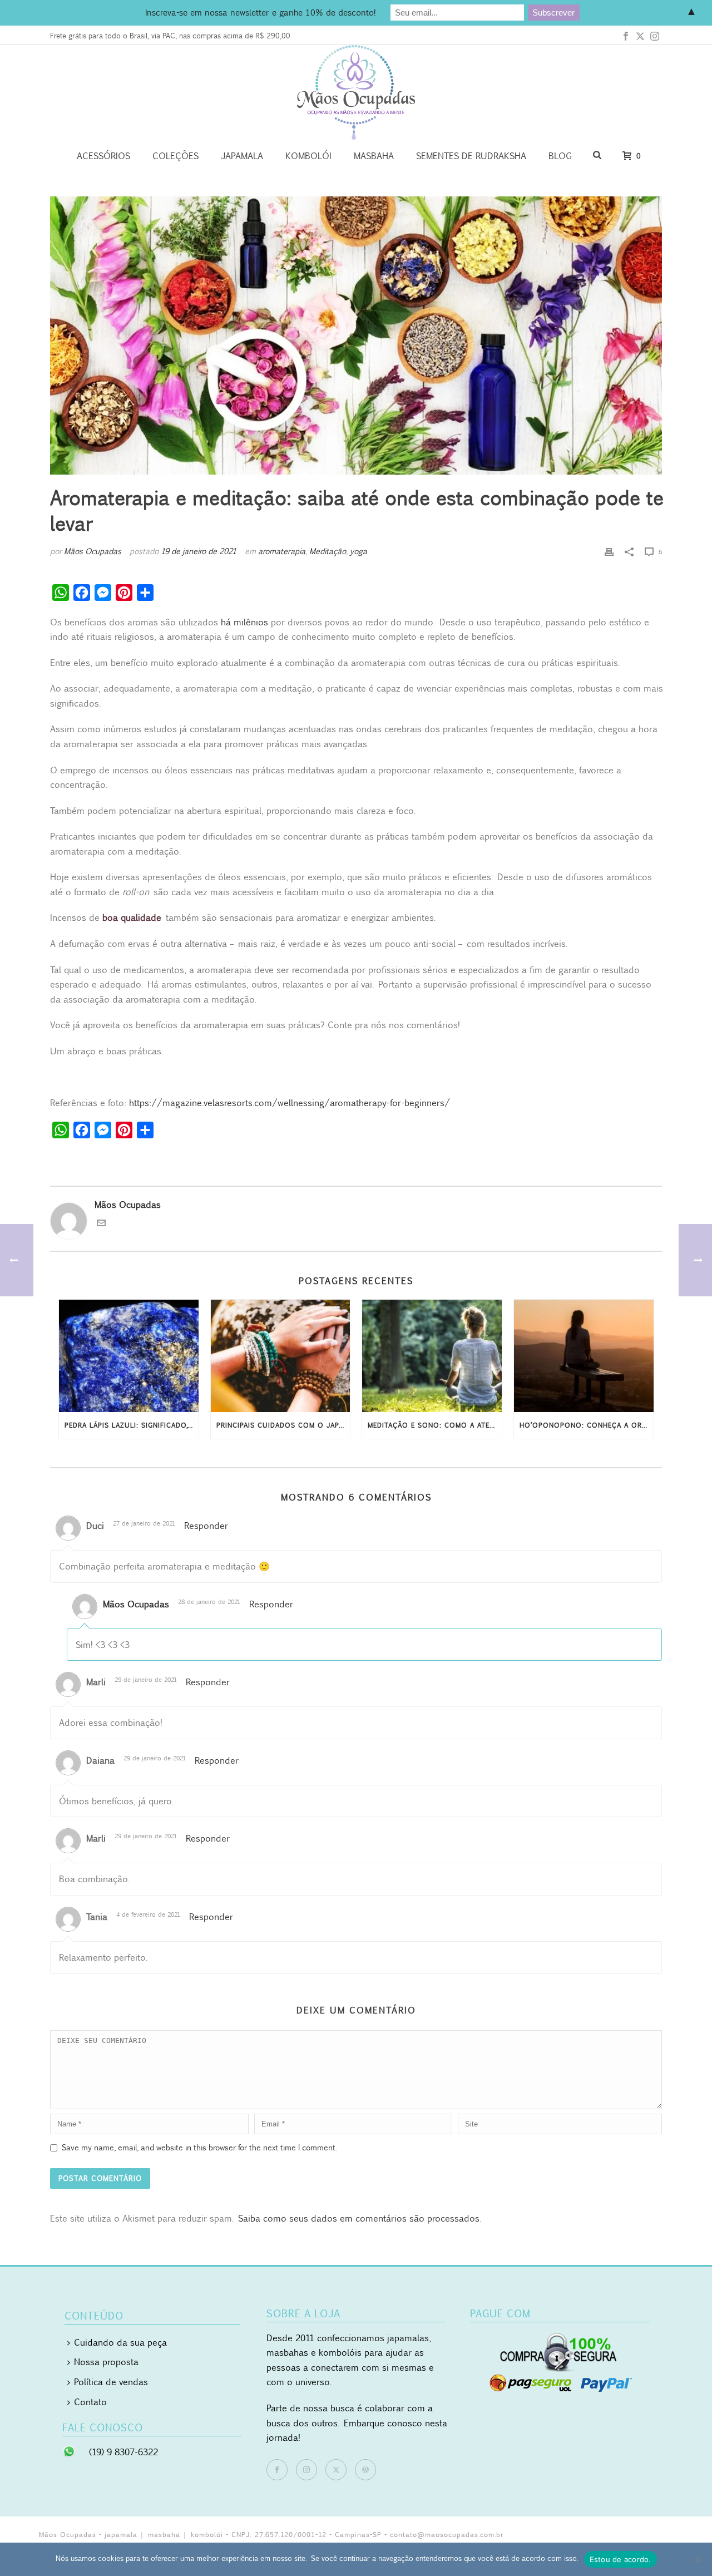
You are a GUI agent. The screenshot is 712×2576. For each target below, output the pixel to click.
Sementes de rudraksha (471, 156)
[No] (698, 2559)
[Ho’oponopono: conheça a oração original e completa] (584, 1356)
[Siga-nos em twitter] (336, 2470)
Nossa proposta (106, 2362)
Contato (90, 2402)
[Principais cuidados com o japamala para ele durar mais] (281, 1356)
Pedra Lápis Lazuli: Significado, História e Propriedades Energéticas (132, 1425)
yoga (359, 551)
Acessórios (103, 156)
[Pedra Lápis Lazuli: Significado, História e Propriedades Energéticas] (129, 1356)
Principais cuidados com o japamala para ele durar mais (283, 1425)
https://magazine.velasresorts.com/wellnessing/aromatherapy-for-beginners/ (290, 1103)
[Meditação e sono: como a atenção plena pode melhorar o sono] (432, 1356)
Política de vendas (111, 2382)
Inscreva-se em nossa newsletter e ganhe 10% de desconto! (260, 12)
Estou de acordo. (620, 2559)
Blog (560, 156)
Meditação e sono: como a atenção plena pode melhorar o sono (435, 1425)
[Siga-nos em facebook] (277, 2470)
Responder (206, 1526)
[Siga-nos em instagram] (306, 2470)
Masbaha (374, 156)
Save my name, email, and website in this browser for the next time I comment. (199, 2147)
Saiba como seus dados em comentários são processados (359, 2218)
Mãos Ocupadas (93, 551)
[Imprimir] (609, 551)
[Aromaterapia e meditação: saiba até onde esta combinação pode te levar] (356, 335)
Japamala (242, 156)
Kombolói (308, 156)
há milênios (244, 622)
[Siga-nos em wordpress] (365, 2470)
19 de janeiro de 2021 (199, 551)
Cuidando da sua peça (120, 2342)
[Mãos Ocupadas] (356, 92)
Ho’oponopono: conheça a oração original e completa (587, 1425)
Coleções (175, 156)
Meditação (328, 551)
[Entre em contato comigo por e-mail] (101, 1224)
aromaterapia (282, 551)
